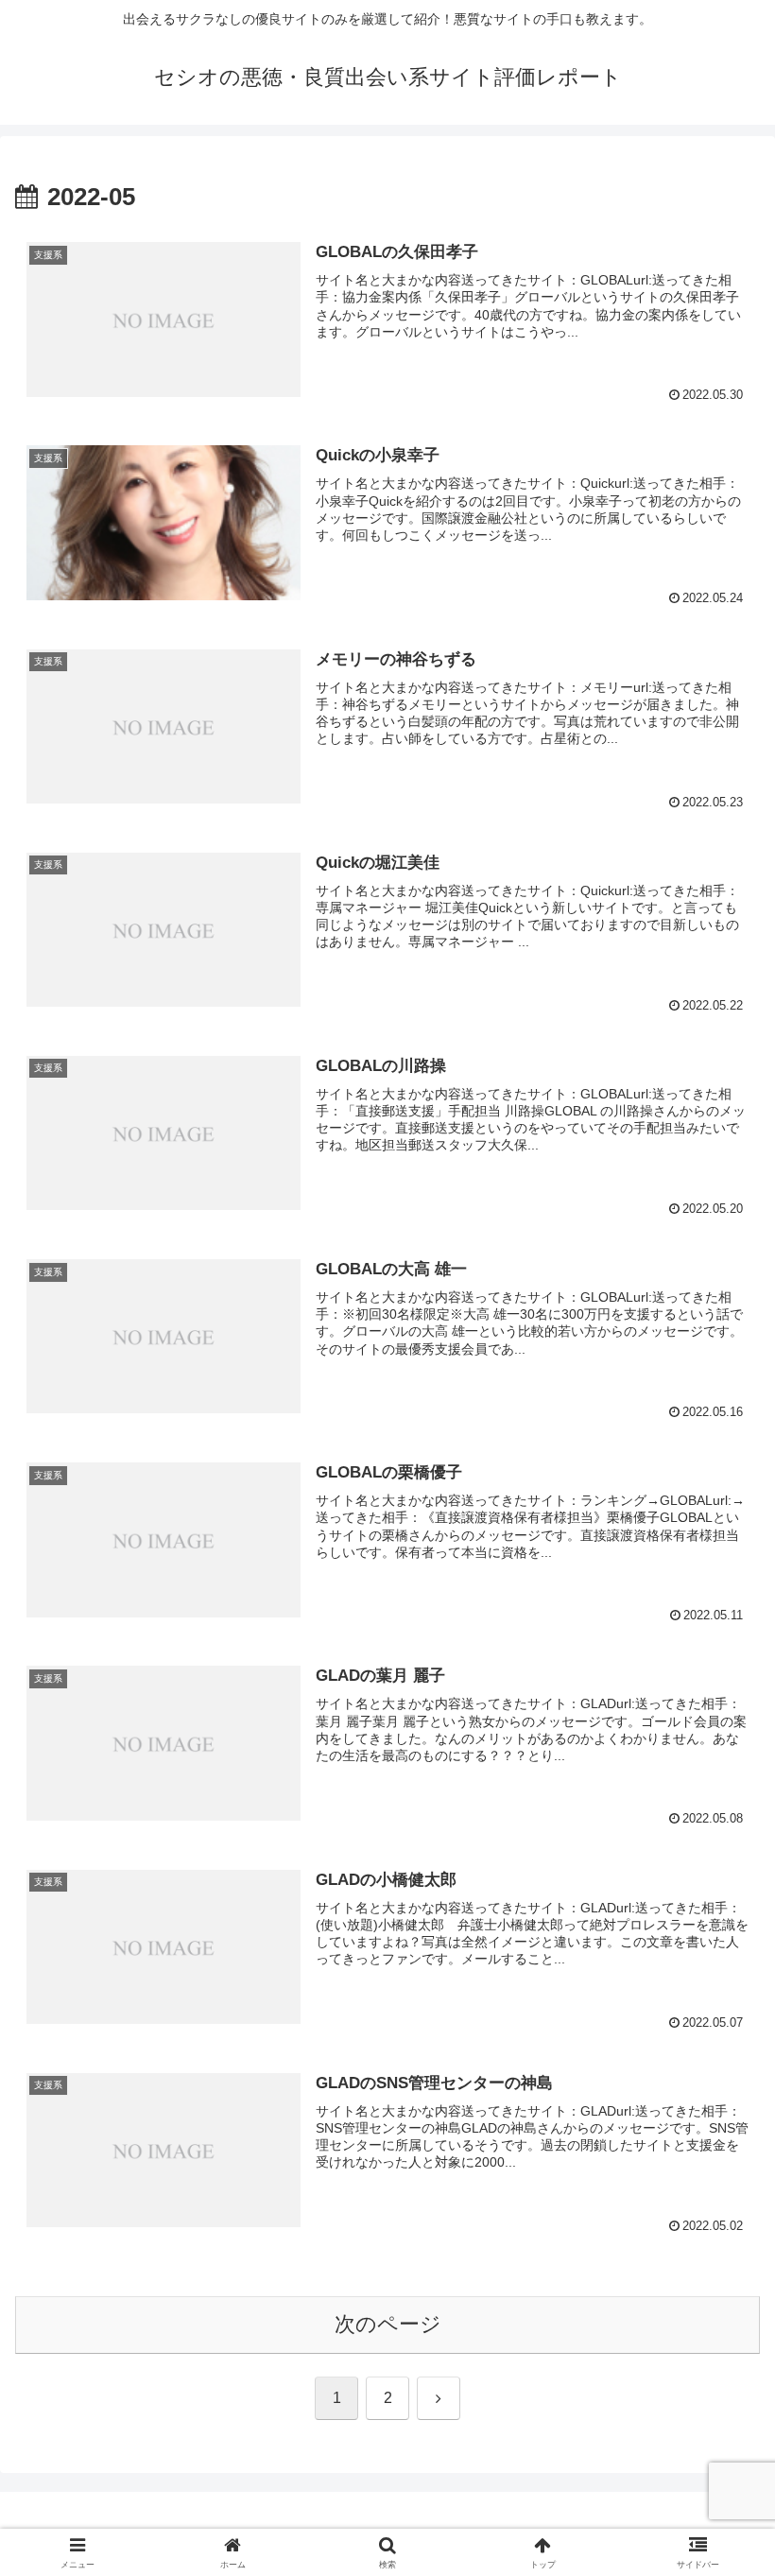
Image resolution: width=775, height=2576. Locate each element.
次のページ (388, 2324)
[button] (717, 2428)
